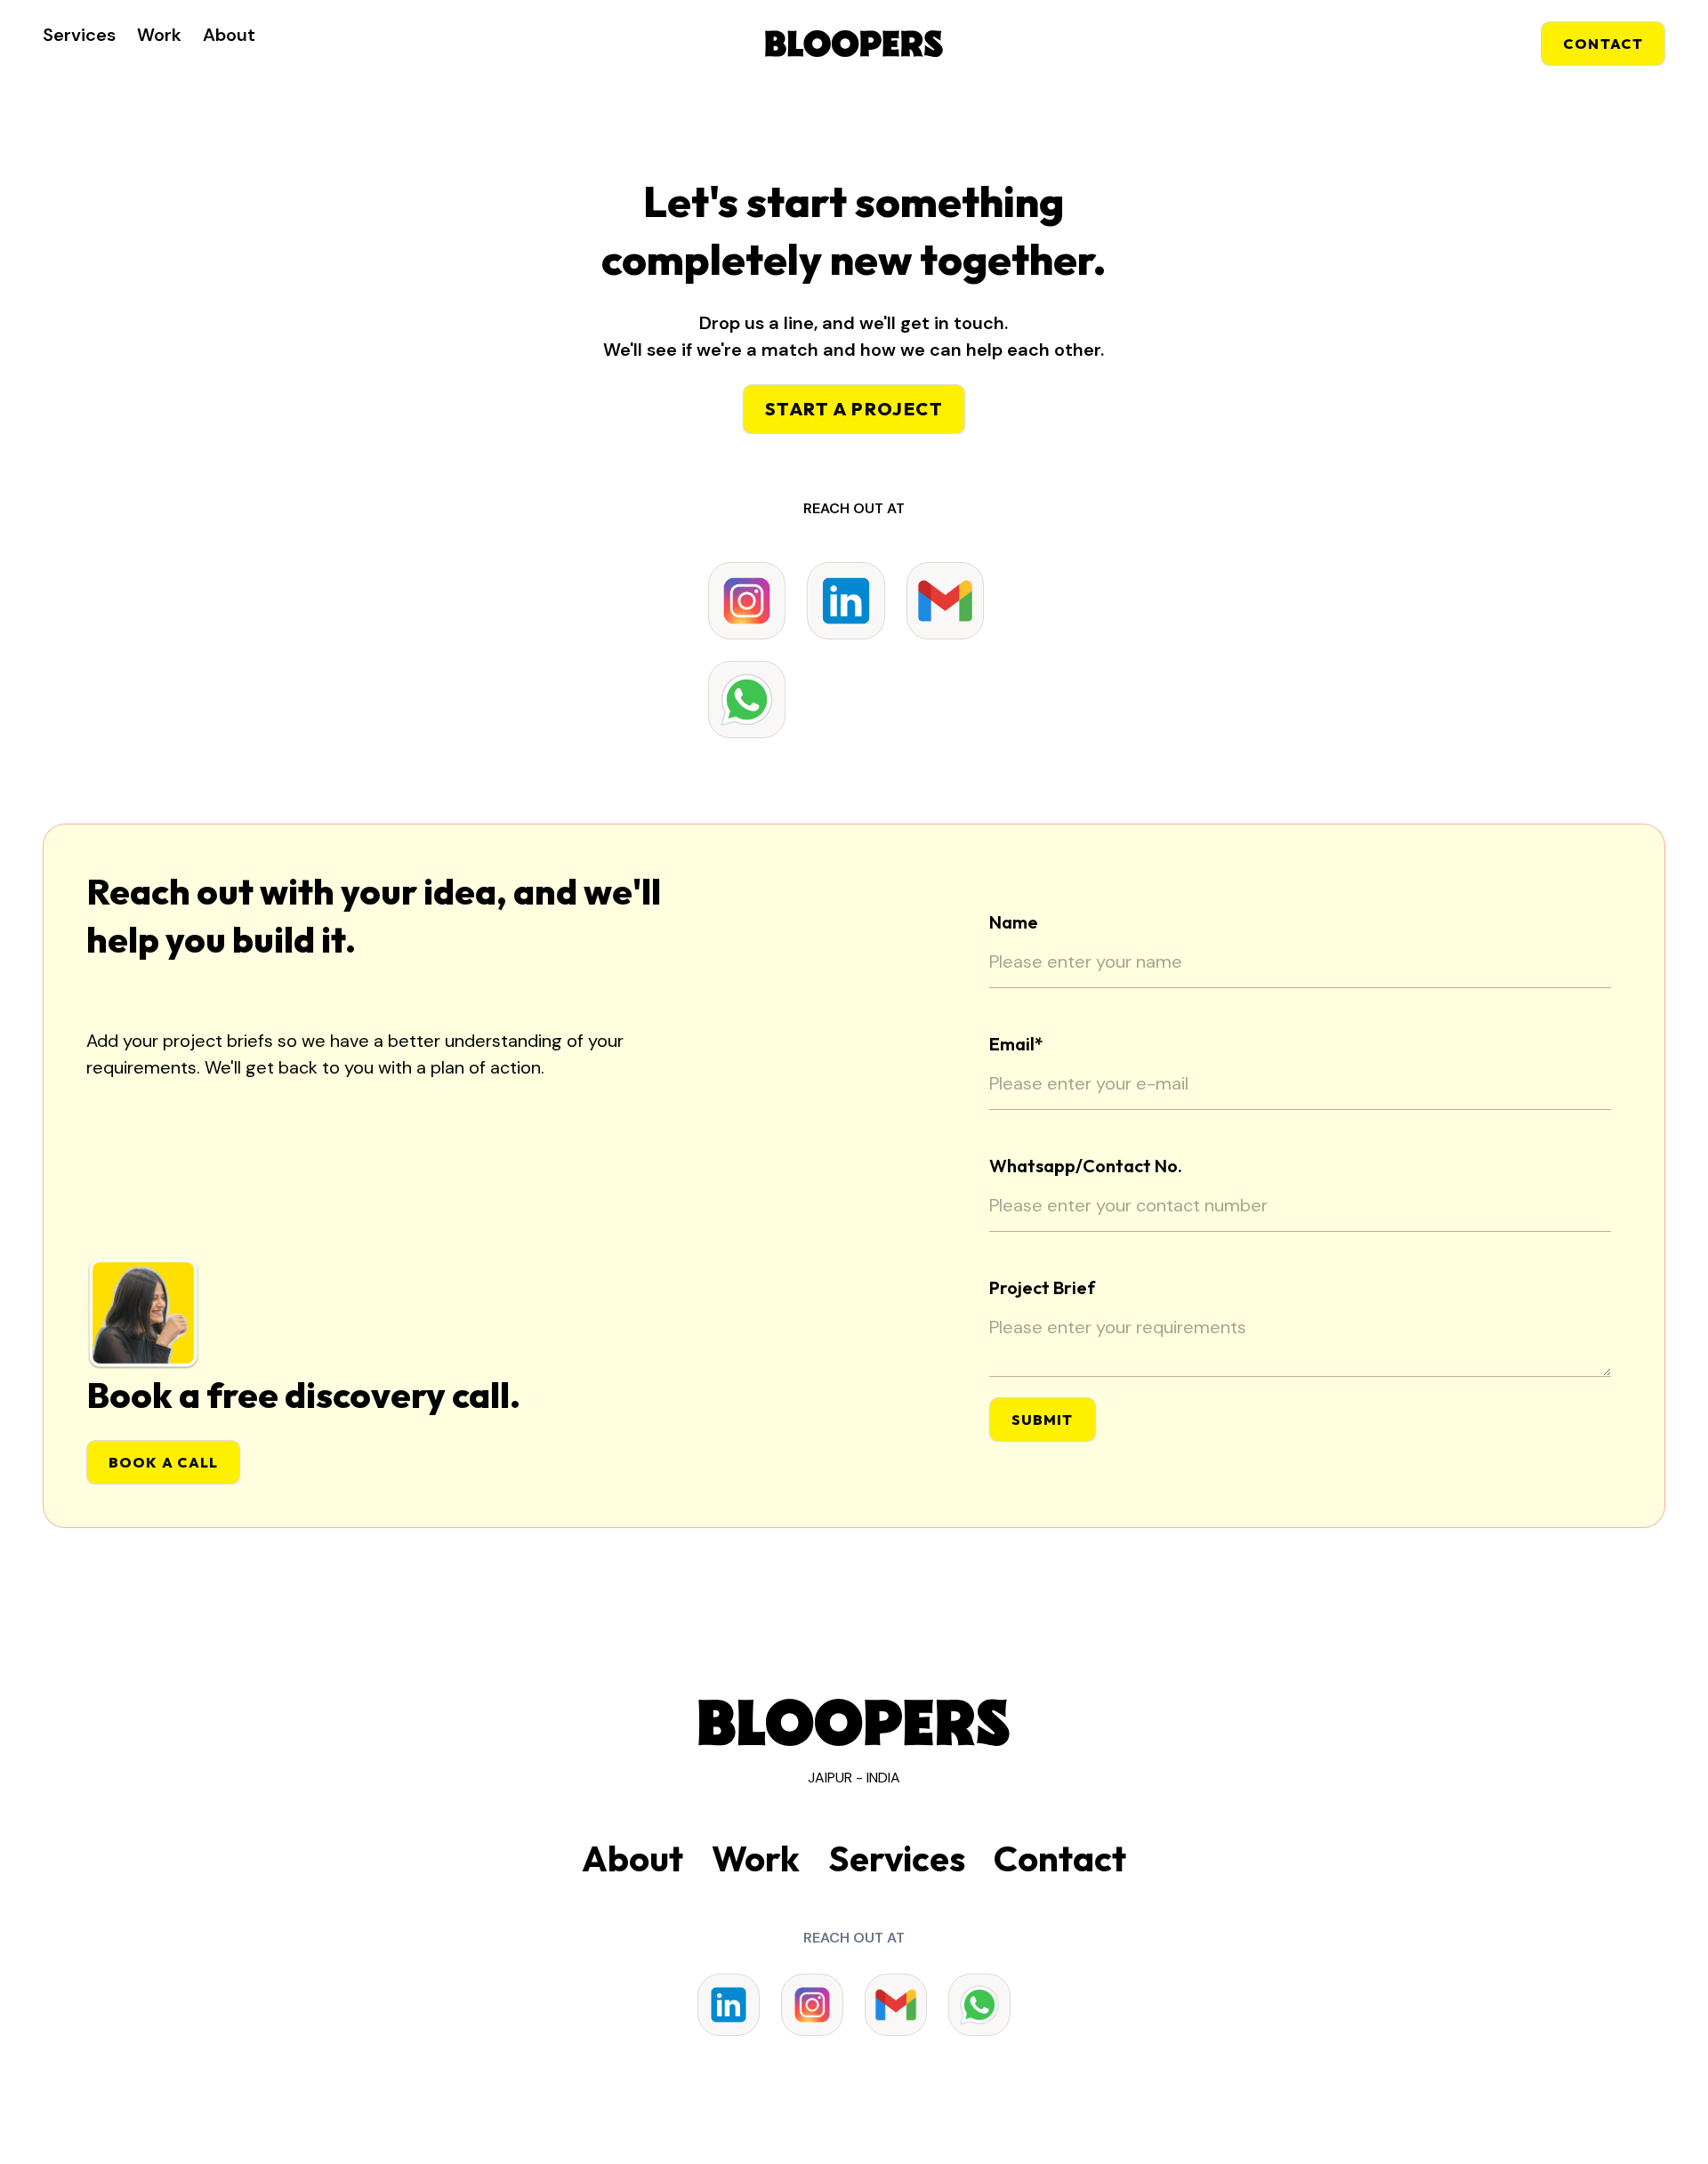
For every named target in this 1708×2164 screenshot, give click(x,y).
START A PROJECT (854, 409)
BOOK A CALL (163, 1462)
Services (79, 35)
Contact (1060, 1858)
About (229, 35)
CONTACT (1603, 44)
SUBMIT (1043, 1420)
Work (159, 35)
